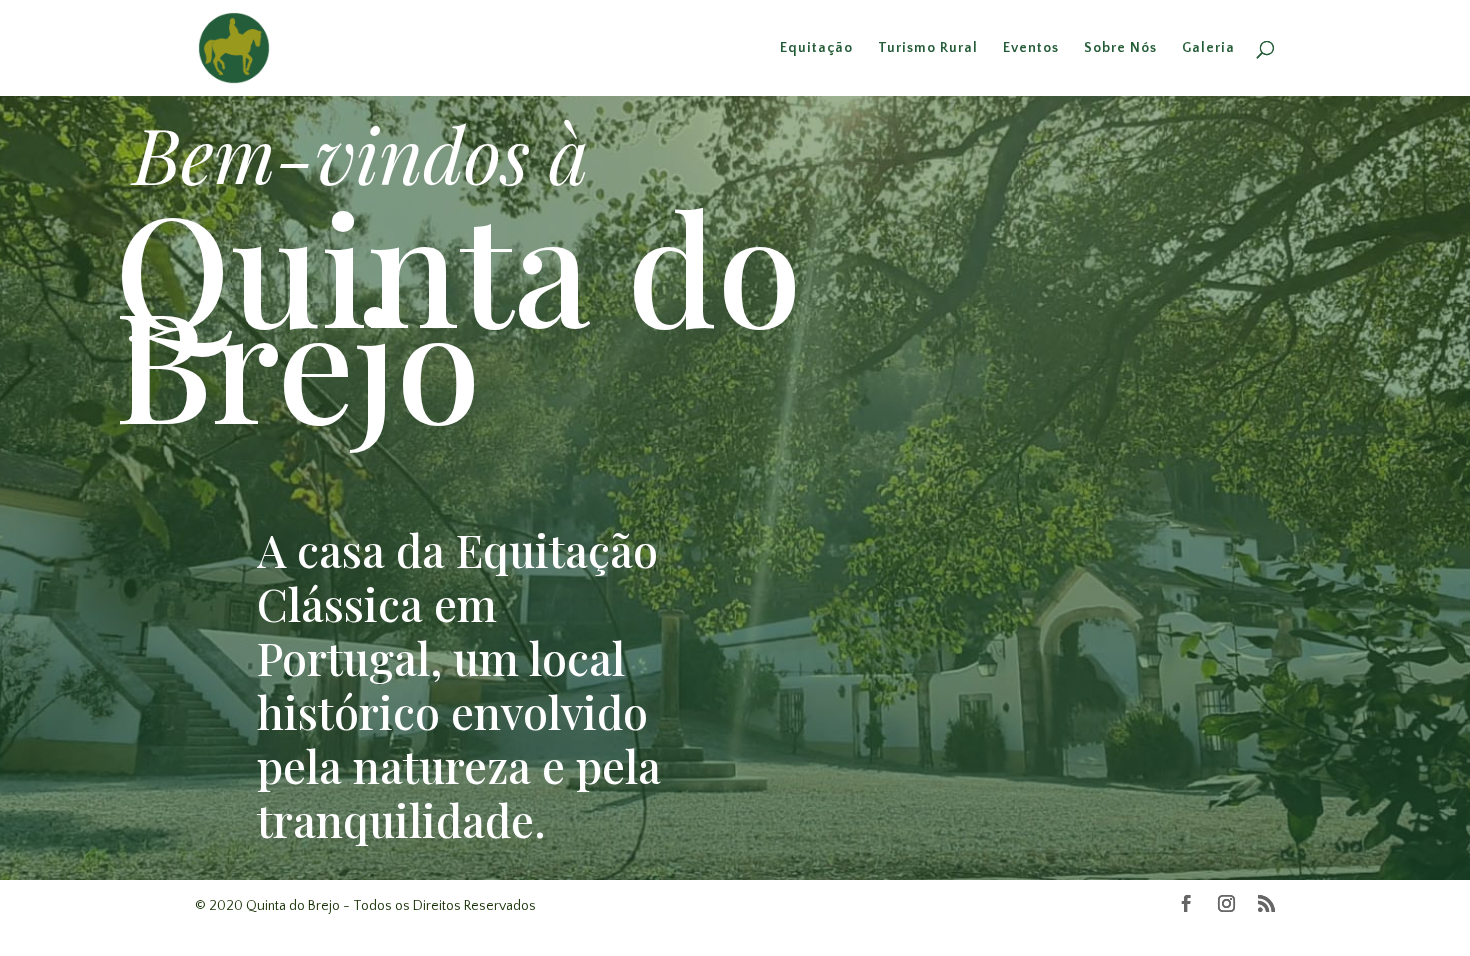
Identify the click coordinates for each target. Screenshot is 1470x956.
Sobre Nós (1120, 48)
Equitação (816, 48)
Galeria (1208, 48)
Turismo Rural (928, 48)
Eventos (1031, 48)
